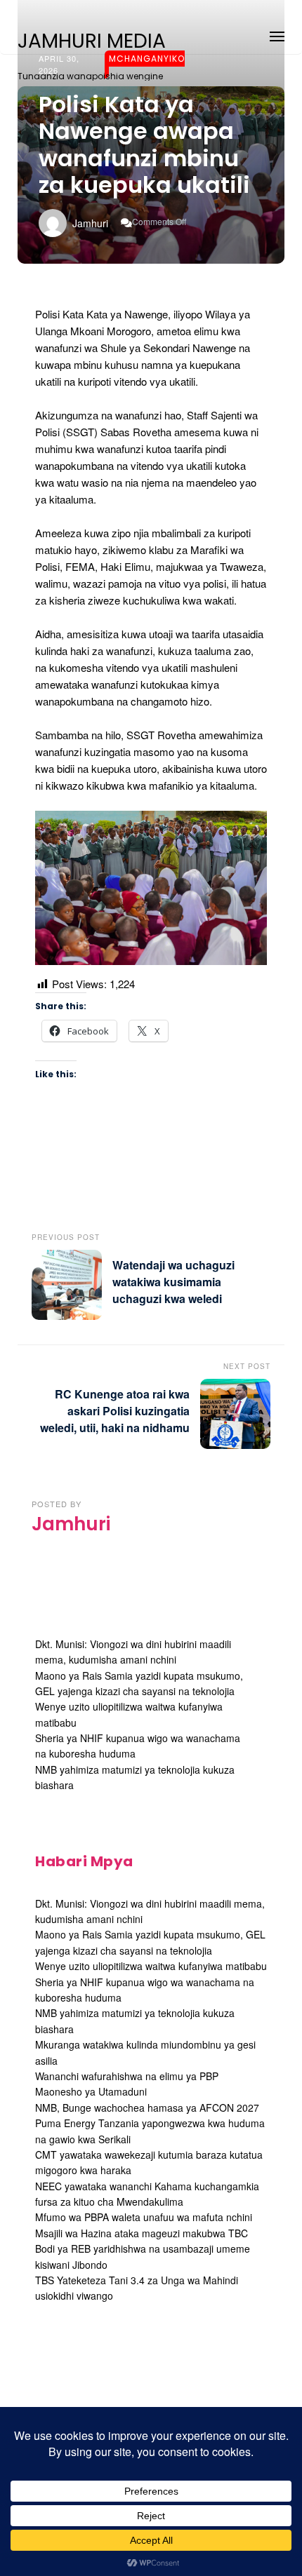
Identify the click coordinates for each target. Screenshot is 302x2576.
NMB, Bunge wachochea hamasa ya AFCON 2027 (147, 2108)
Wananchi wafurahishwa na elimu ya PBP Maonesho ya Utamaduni (127, 2084)
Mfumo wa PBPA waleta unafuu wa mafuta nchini (144, 2217)
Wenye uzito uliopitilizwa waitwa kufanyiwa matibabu (151, 1966)
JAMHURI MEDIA (92, 41)
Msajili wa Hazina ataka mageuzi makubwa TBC (142, 2233)
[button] (277, 34)
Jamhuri (90, 223)
